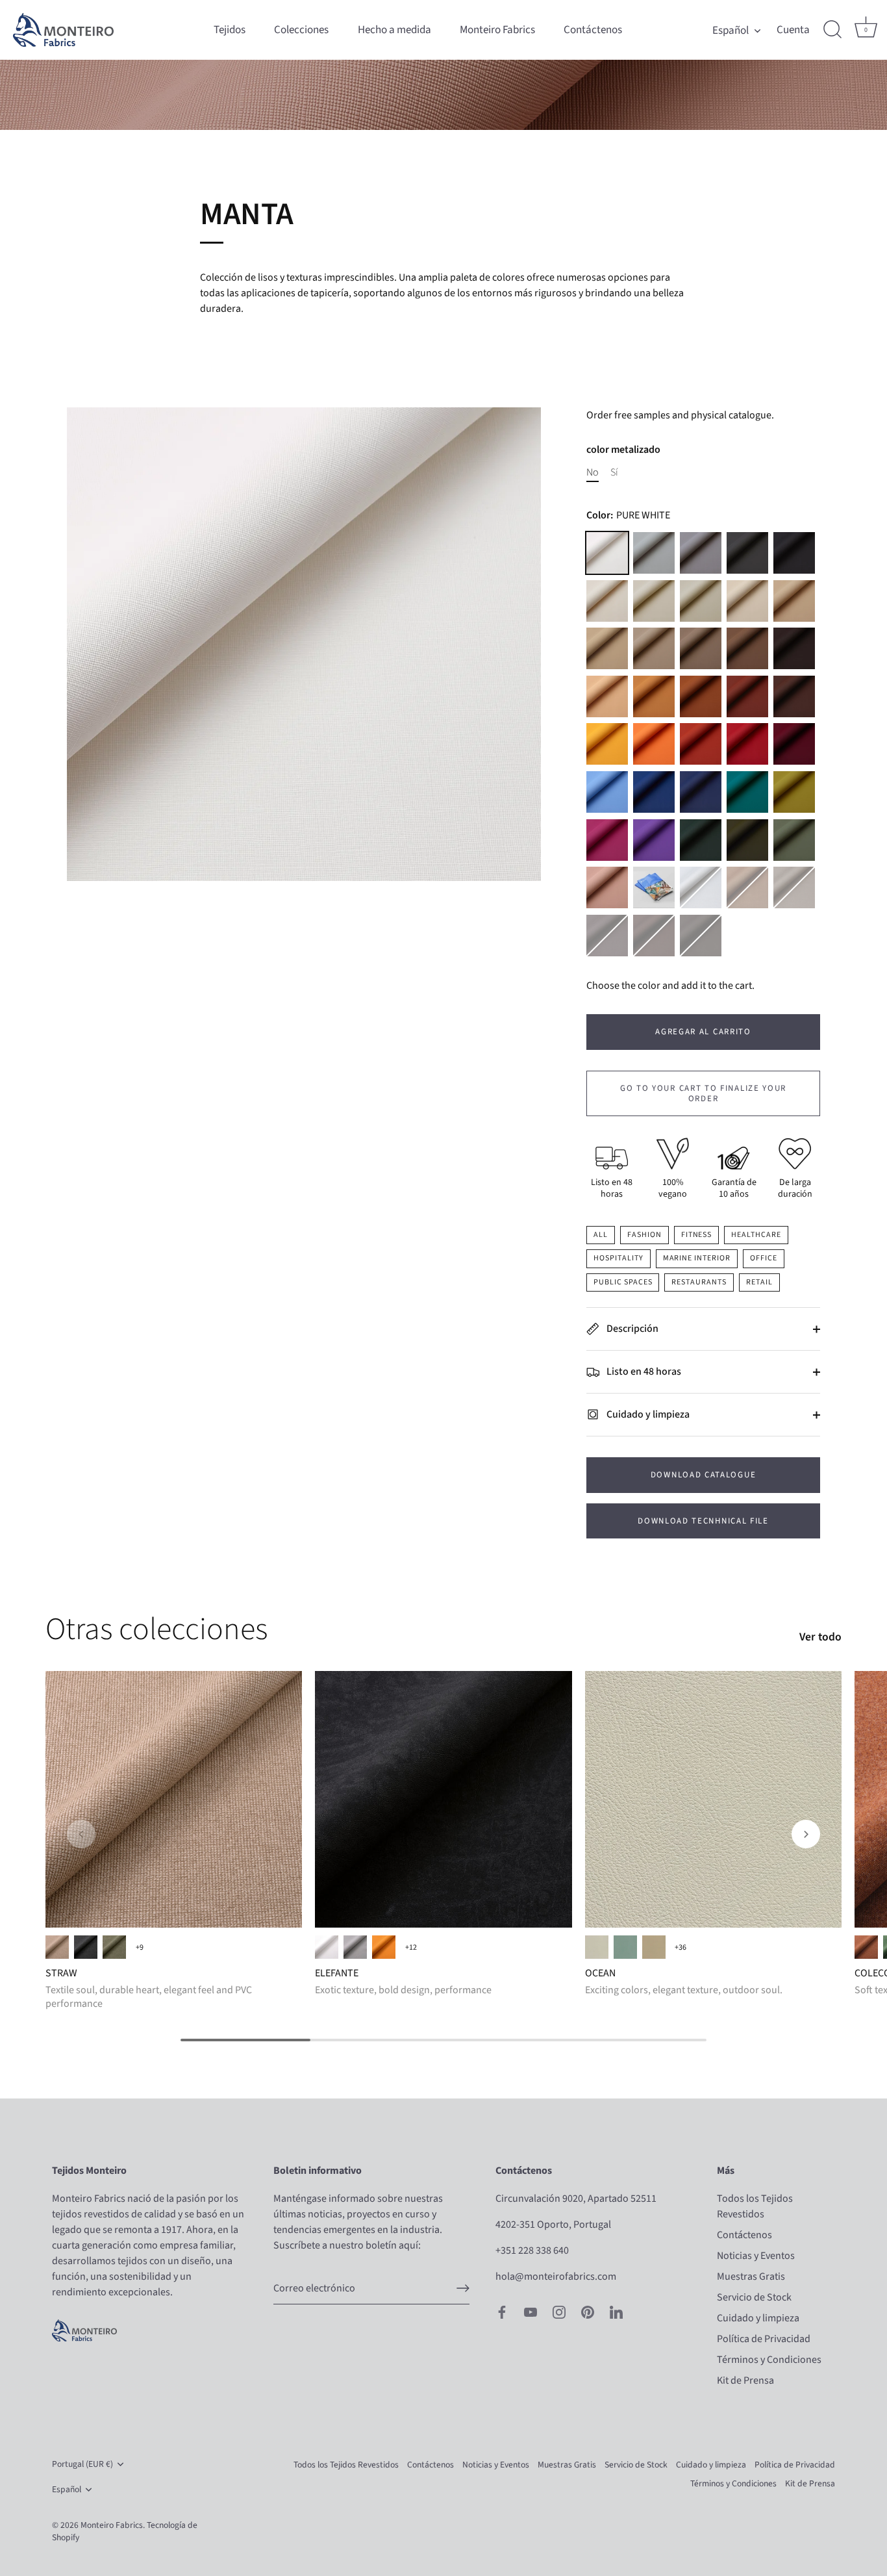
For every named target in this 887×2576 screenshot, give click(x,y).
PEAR (794, 792)
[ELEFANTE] (443, 1799)
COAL (86, 1947)
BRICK (866, 1947)
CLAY (701, 744)
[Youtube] (531, 2312)
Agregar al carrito (703, 1032)
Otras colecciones (156, 1629)
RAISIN (794, 696)
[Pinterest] (588, 2312)
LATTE (794, 601)
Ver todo (820, 1637)
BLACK (794, 553)
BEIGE (57, 1947)
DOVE (654, 601)
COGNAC (747, 696)
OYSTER (654, 648)
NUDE (607, 887)
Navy (701, 792)
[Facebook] (502, 2312)
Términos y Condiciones (769, 2360)
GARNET (794, 744)
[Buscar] (832, 30)
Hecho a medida (394, 30)
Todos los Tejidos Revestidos (346, 2465)
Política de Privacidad (764, 2339)
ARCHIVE (747, 601)
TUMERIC (654, 696)
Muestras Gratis (751, 2276)
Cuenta (793, 30)
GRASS (114, 1947)
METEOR (747, 553)
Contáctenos (593, 30)
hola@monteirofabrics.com (556, 2276)
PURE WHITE (607, 553)
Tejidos (230, 30)
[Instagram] (559, 2312)
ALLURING (597, 1947)
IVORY (607, 601)
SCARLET (747, 744)
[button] (81, 1834)
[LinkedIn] (616, 2312)
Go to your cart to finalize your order (703, 1093)
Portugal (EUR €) (82, 2464)
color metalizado (623, 450)
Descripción (631, 1329)
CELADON (794, 840)
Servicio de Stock (754, 2297)
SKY (607, 792)
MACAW (654, 792)
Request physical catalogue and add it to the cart (654, 887)
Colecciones (301, 30)
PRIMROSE (607, 744)
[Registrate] (463, 2288)
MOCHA (794, 648)
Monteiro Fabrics (497, 30)
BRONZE (747, 887)
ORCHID (654, 840)
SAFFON (701, 696)
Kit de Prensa (745, 2380)
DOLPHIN (701, 553)
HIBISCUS (607, 840)
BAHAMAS (625, 1947)
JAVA (654, 936)
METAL (607, 936)
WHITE (327, 1947)
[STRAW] (174, 1799)
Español (731, 30)
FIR (701, 840)
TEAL (747, 792)
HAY (607, 696)
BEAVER (747, 648)
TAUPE (701, 648)
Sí (614, 473)
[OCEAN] (713, 1799)
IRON (794, 887)
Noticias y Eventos (756, 2256)
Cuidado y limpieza (647, 1414)
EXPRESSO (701, 936)
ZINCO (355, 1947)
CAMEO (654, 1947)
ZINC (654, 553)
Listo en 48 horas (643, 1371)
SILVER (701, 887)
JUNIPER (747, 840)
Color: (628, 516)
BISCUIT (607, 648)
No (593, 473)
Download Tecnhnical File (703, 1521)
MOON (701, 601)
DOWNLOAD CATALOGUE (703, 1475)
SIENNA (654, 744)
